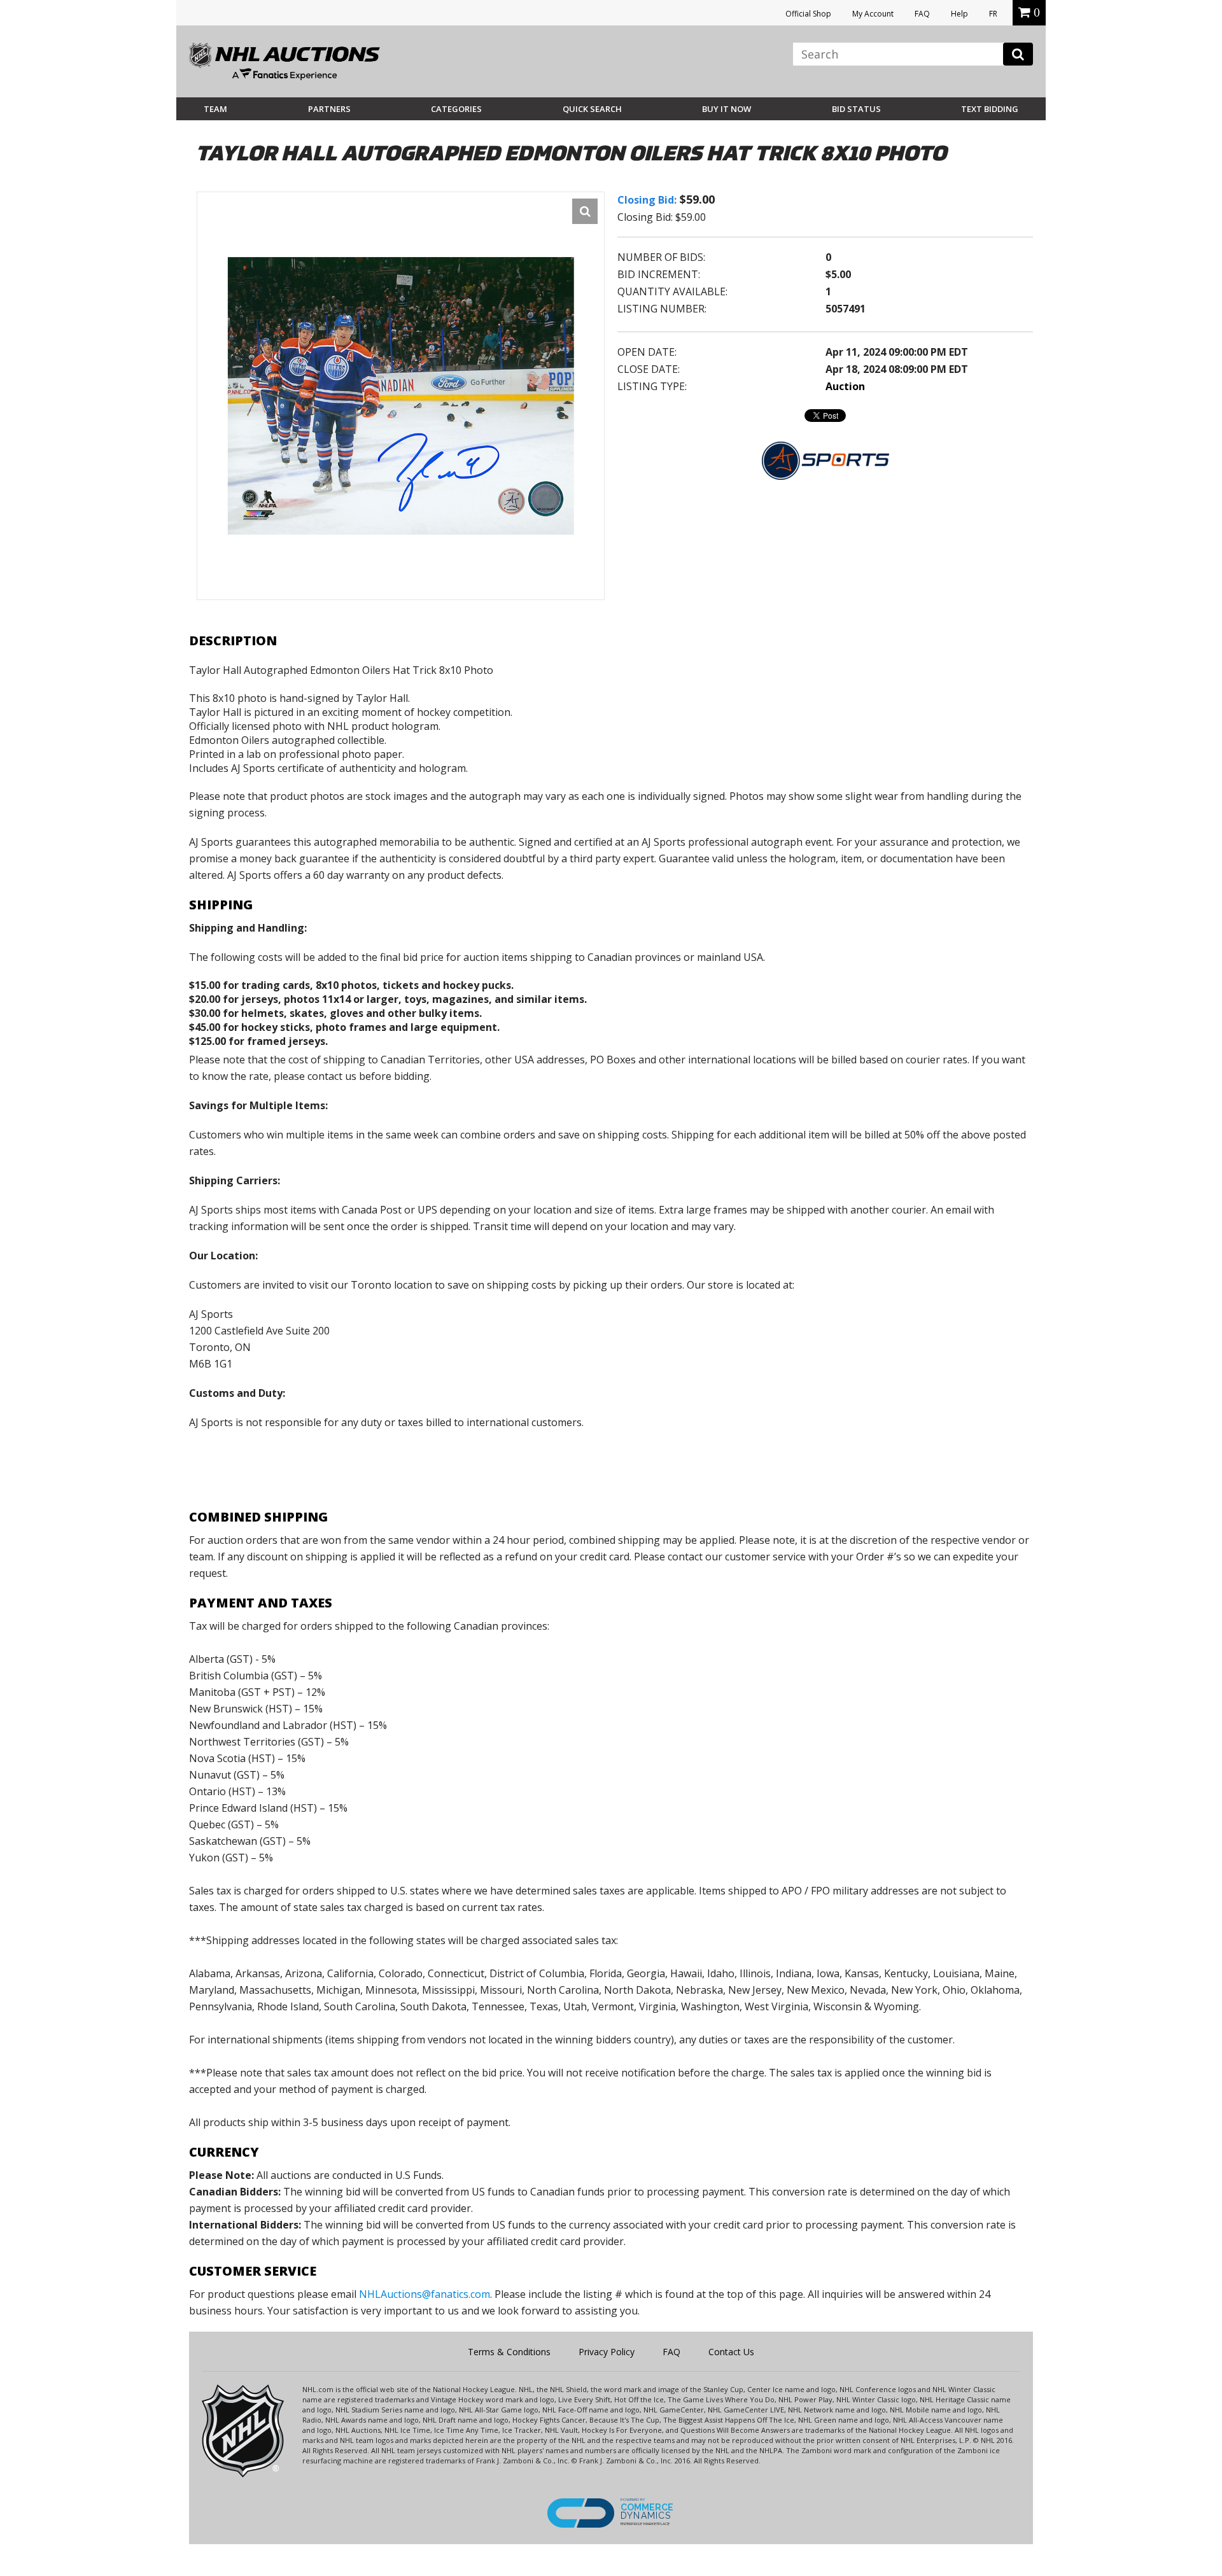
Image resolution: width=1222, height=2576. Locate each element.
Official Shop (808, 14)
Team (215, 109)
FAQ (922, 14)
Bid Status (856, 109)
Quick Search (592, 109)
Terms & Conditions (509, 2352)
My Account (873, 14)
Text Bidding (990, 109)
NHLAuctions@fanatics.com (425, 2294)
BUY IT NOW (727, 109)
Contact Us (731, 2352)
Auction (845, 386)
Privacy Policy (607, 2352)
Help (959, 14)
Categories (456, 109)
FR (993, 14)
